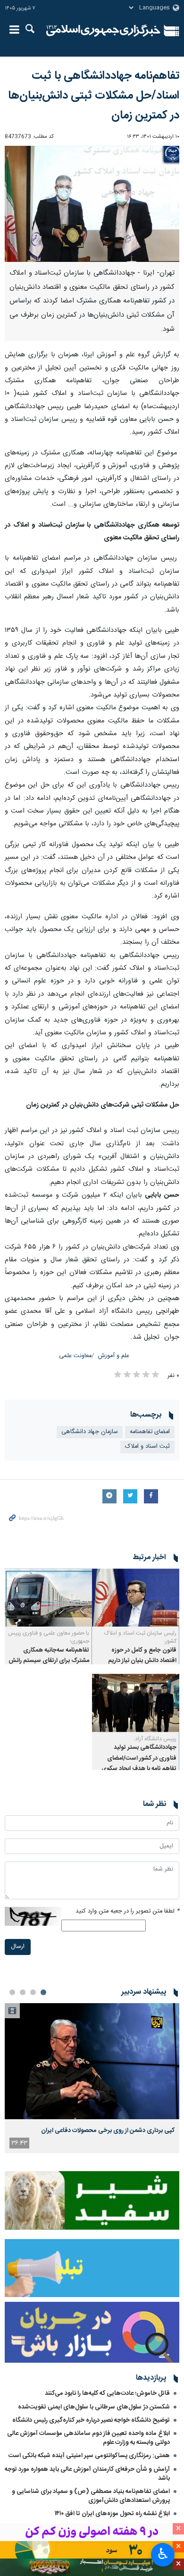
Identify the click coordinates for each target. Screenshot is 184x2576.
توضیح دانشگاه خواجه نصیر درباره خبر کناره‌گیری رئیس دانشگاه (91, 2420)
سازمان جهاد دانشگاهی (90, 1432)
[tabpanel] (92, 2078)
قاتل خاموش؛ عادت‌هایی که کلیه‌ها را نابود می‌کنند (107, 2393)
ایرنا (103, 31)
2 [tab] (33, 1992)
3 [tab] (23, 1992)
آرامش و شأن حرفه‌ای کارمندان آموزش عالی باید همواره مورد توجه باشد (87, 2474)
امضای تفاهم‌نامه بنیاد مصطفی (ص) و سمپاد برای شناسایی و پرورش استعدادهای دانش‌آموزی (91, 2496)
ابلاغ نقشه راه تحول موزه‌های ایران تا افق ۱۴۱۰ (112, 2514)
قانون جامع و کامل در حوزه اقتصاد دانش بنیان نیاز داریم (142, 1656)
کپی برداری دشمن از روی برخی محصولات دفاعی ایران (108, 2131)
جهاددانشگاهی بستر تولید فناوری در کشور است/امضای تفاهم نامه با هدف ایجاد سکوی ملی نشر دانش (139, 1763)
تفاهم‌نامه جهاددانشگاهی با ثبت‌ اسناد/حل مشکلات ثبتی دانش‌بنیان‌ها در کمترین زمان (94, 96)
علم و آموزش (114, 1356)
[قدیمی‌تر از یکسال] (136, 1598)
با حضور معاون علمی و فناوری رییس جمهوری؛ (49, 1637)
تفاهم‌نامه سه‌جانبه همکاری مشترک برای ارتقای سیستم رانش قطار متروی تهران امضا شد (49, 1661)
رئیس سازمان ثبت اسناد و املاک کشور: (140, 1637)
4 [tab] (12, 1992)
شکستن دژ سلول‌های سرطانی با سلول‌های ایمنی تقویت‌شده (94, 2407)
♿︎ (163, 2554)
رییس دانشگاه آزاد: (155, 1739)
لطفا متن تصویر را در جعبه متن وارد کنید (127, 1911)
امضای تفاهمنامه (150, 1432)
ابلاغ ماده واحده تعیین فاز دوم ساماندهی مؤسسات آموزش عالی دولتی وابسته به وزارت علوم (88, 2438)
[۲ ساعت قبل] (92, 2061)
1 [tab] (43, 1992)
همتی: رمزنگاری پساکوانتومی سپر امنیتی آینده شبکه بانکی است (89, 2456)
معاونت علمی (75, 1356)
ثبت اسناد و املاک (147, 1447)
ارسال (18, 1947)
